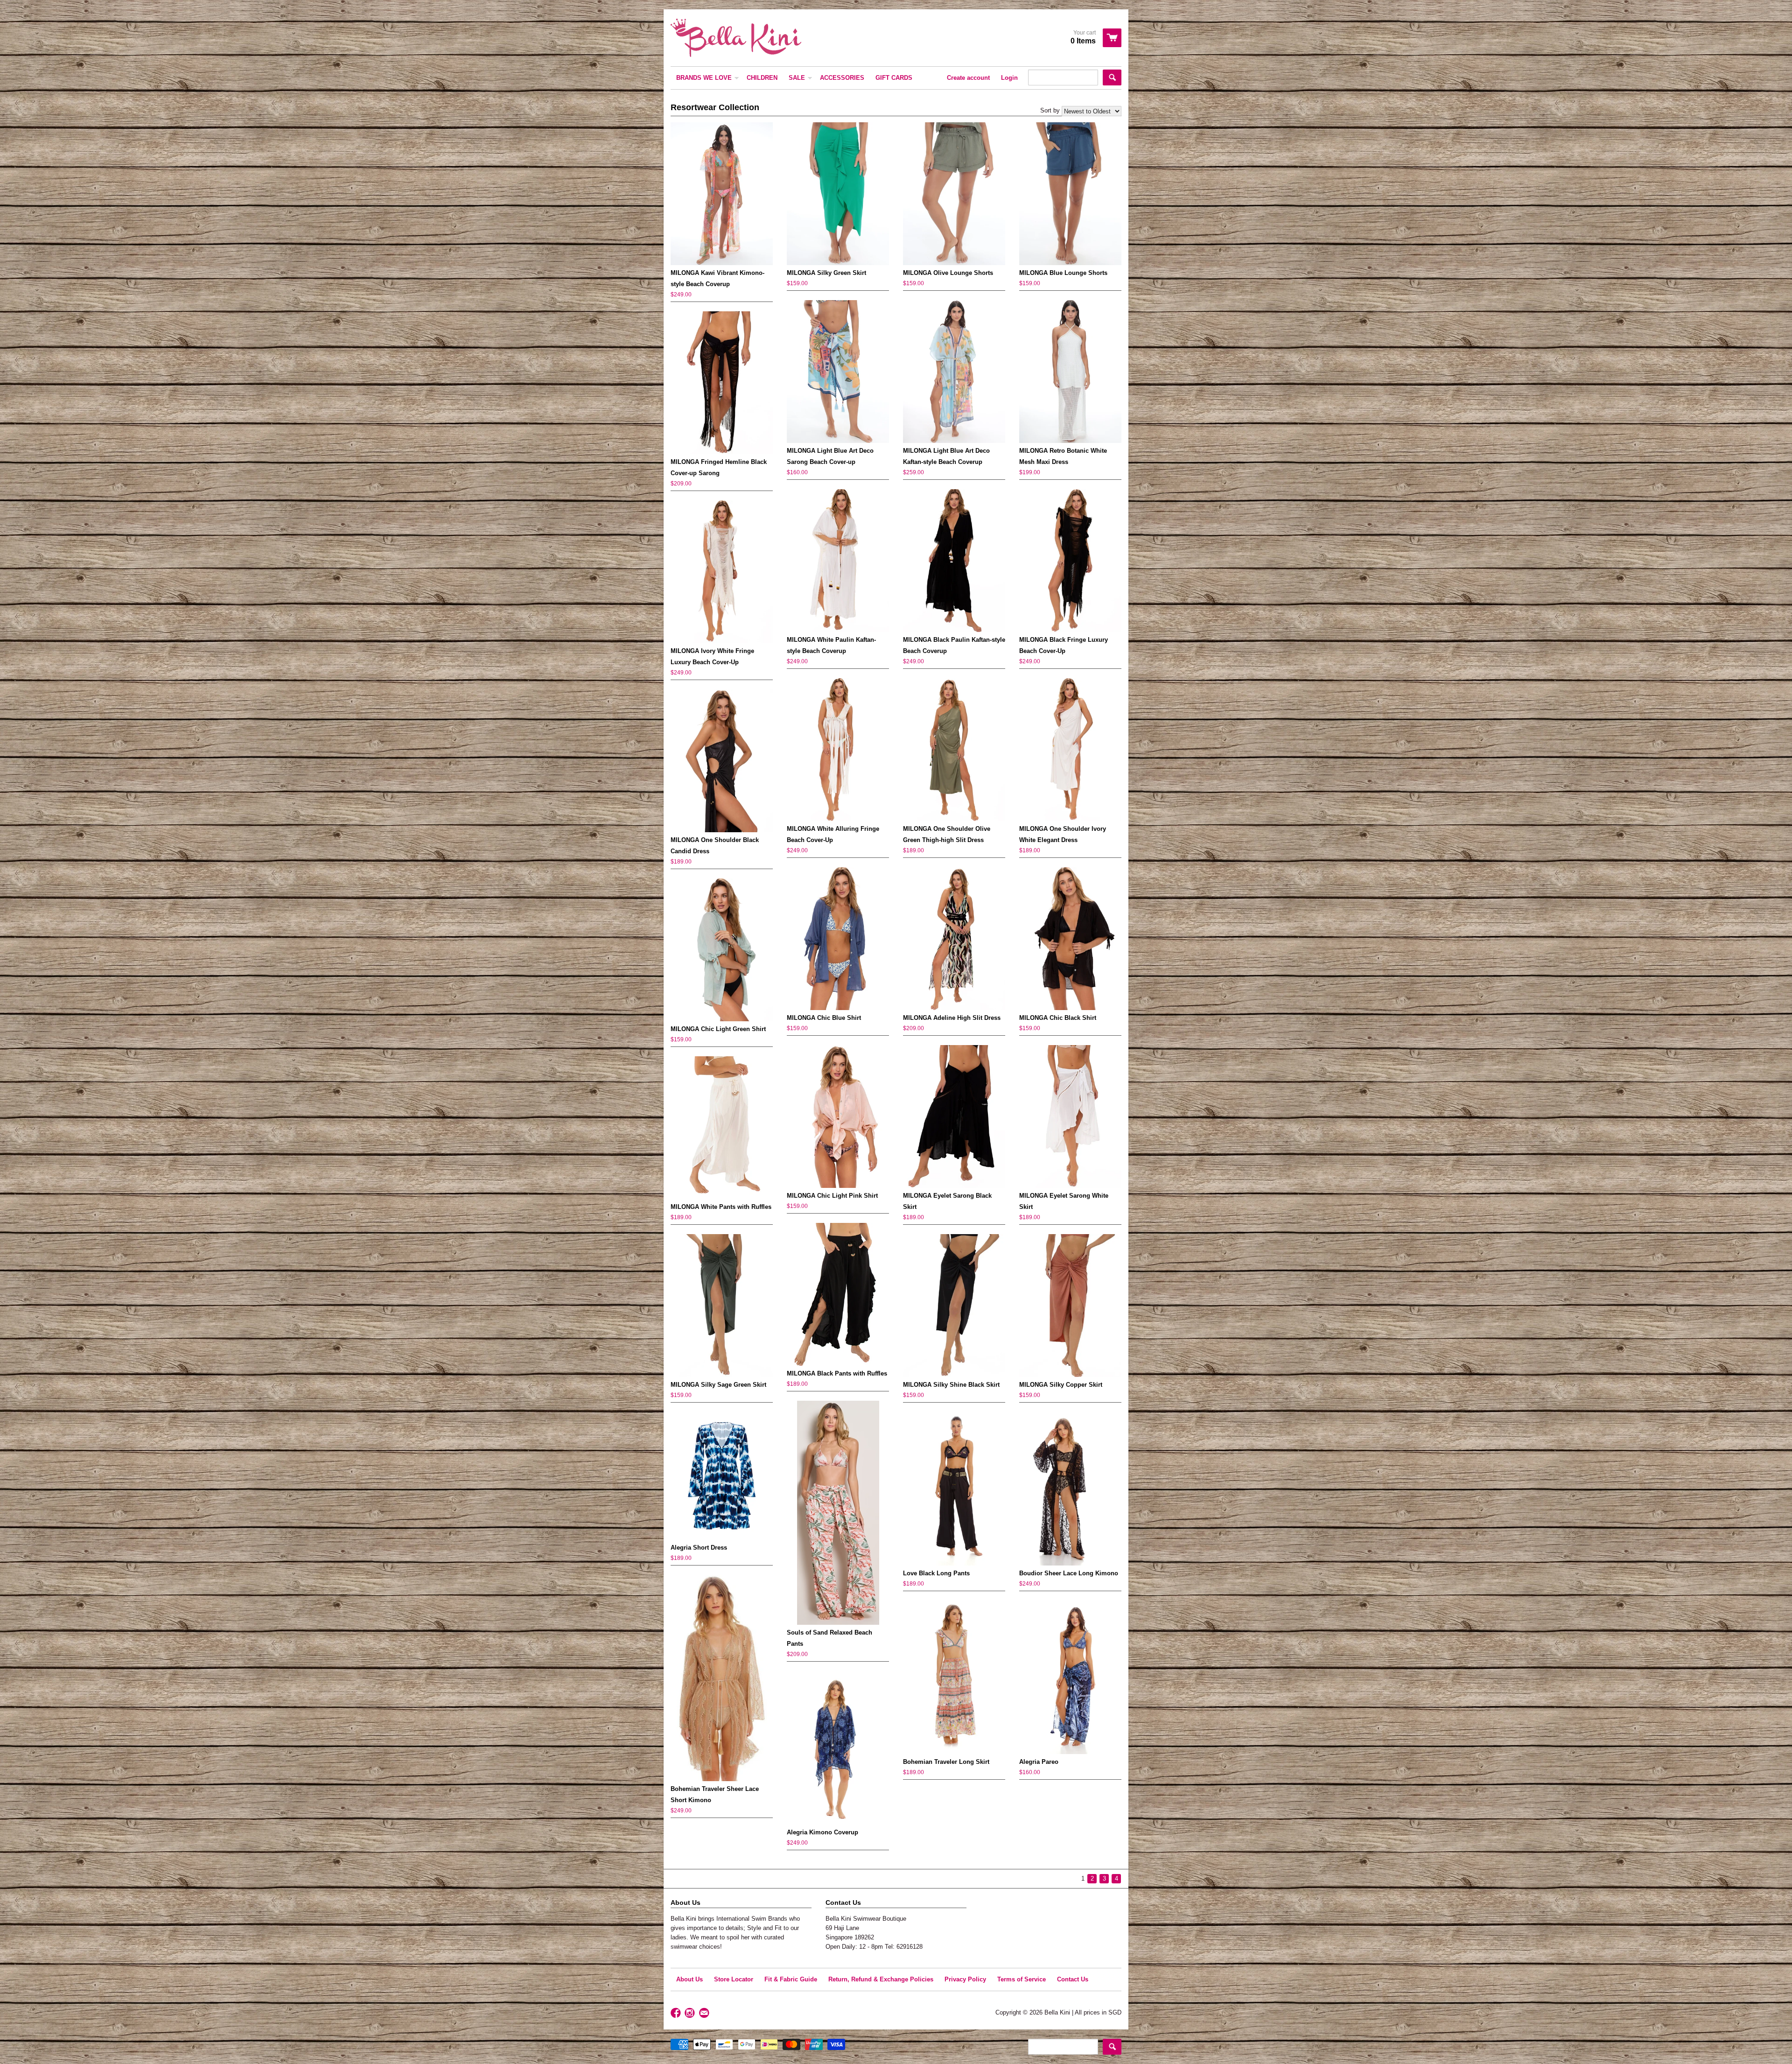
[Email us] (705, 2013)
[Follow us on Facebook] (677, 2013)
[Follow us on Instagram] (691, 2013)
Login (1009, 78)
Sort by (1050, 110)
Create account (968, 78)
